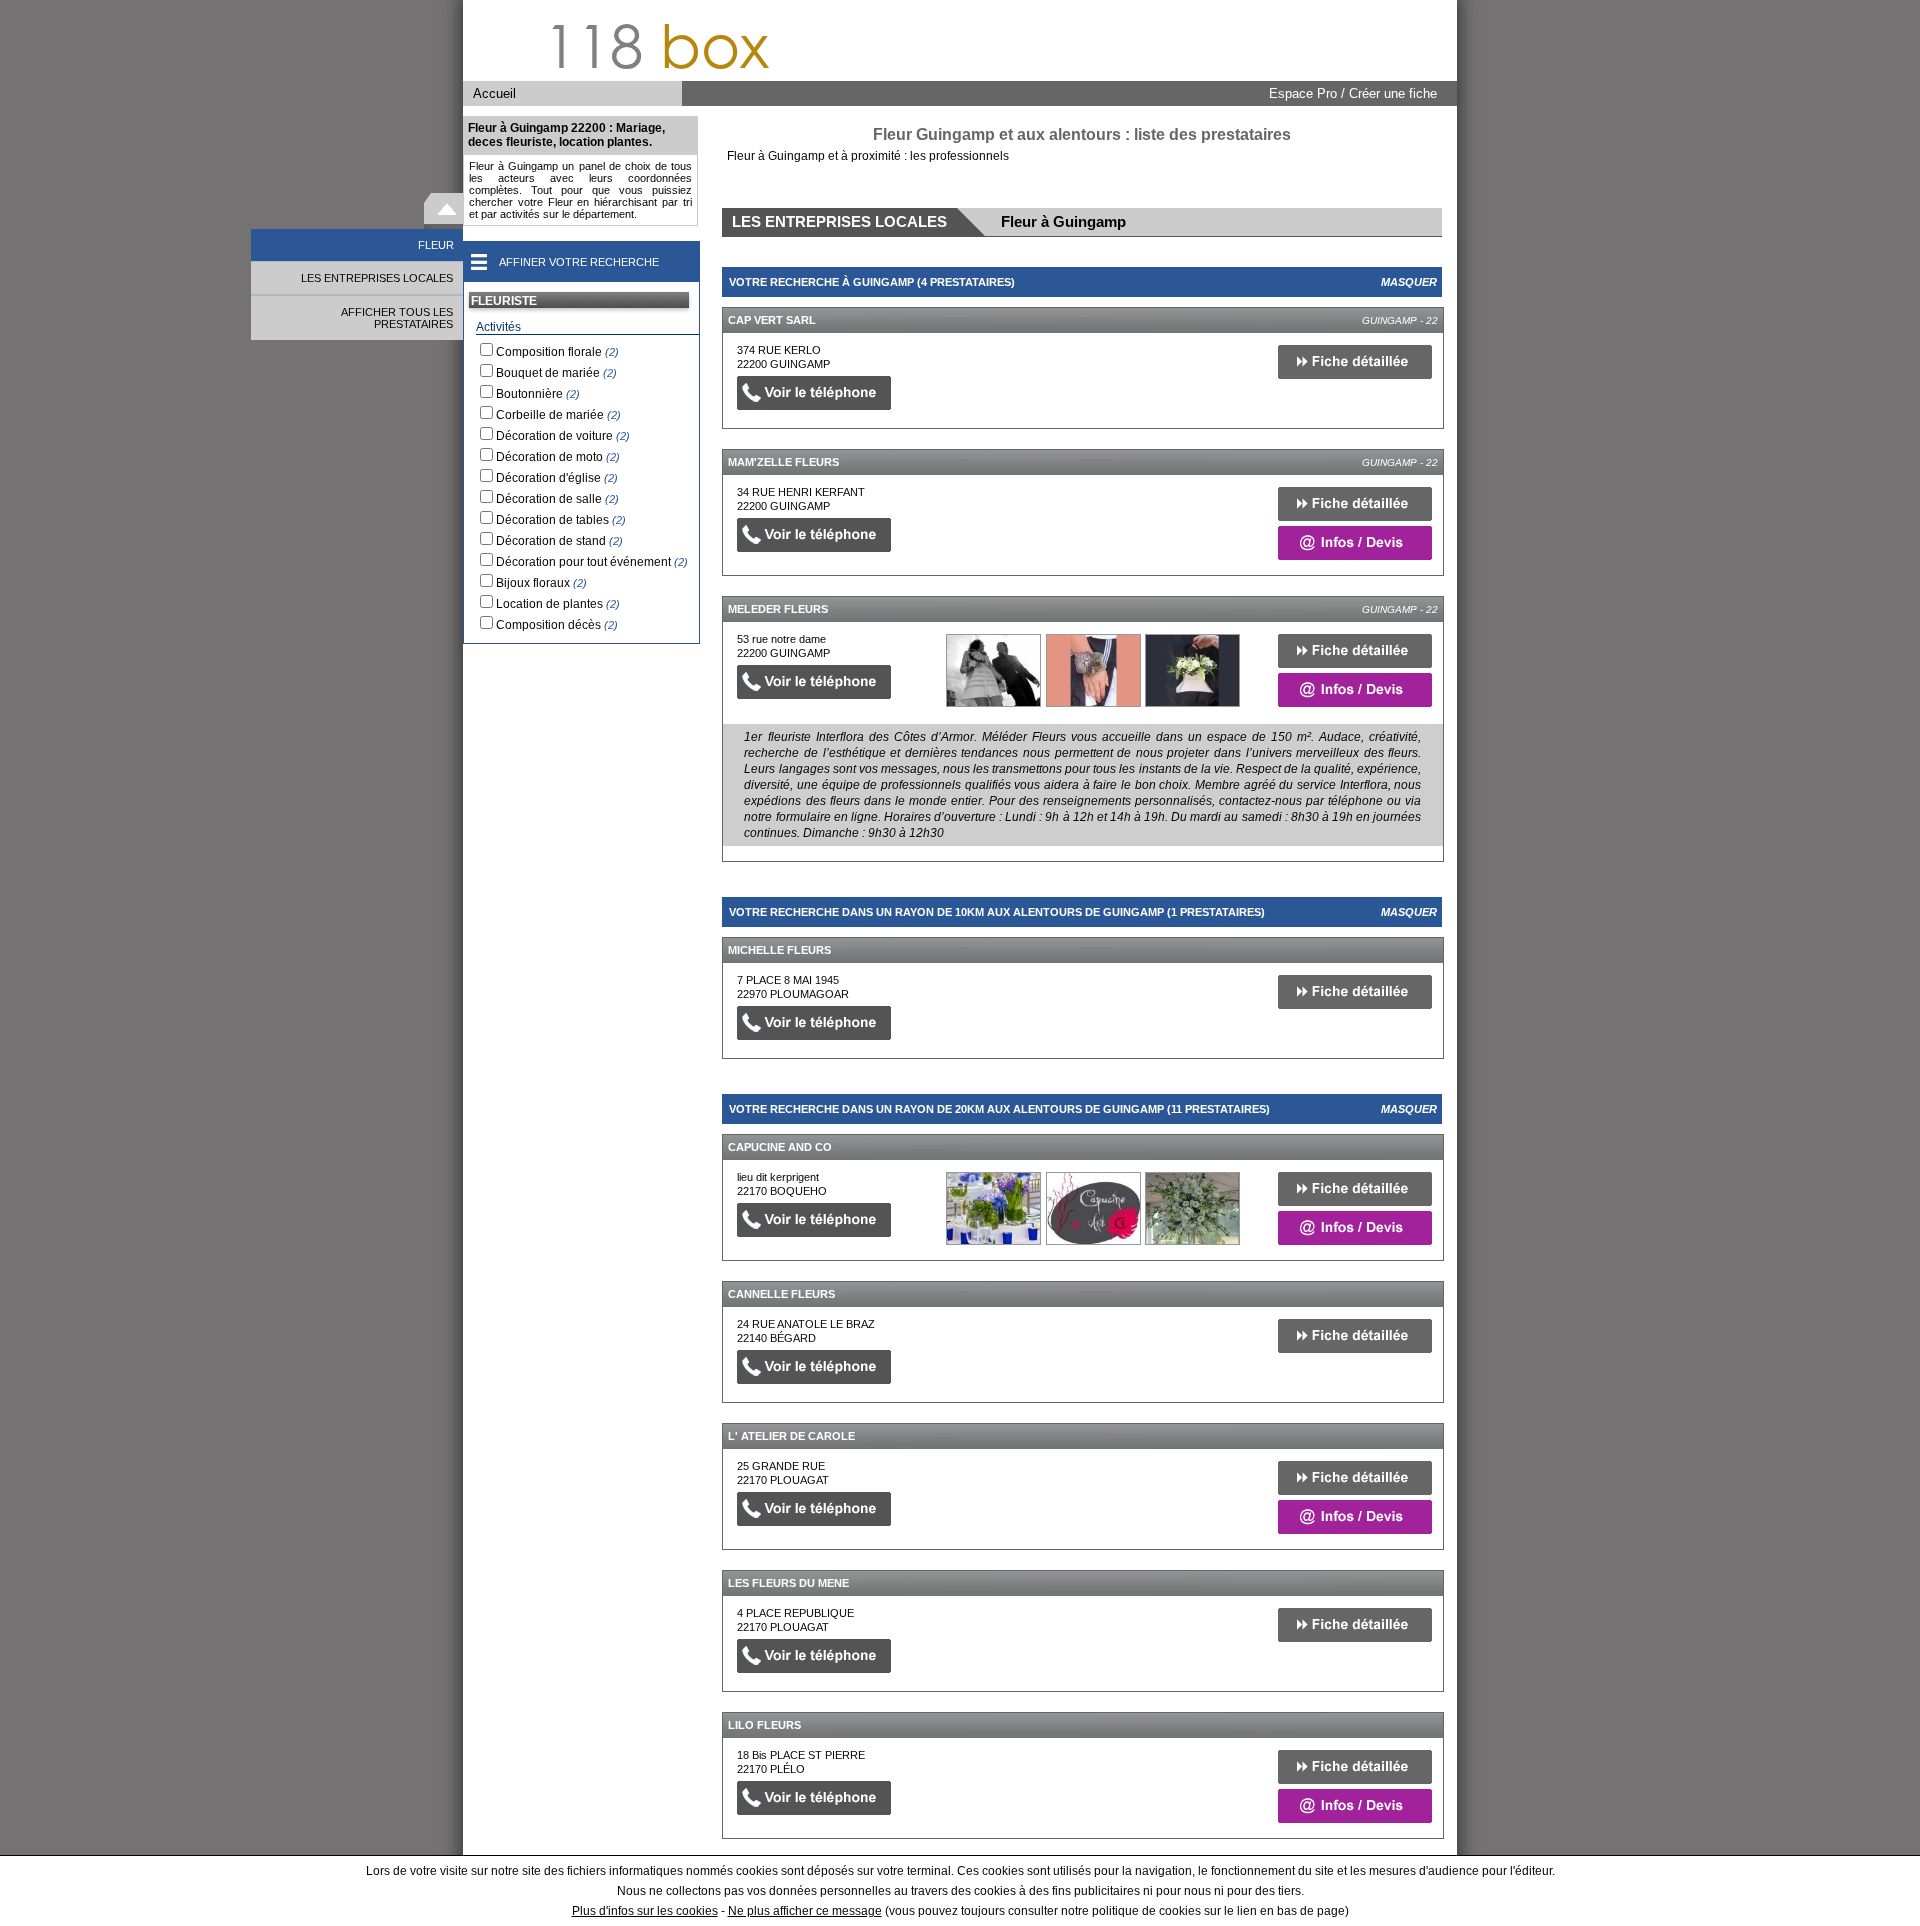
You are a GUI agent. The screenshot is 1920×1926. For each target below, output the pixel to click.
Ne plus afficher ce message (805, 1911)
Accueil (494, 93)
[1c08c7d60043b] (993, 670)
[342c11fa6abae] (993, 1208)
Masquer (1409, 282)
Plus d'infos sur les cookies (645, 1911)
